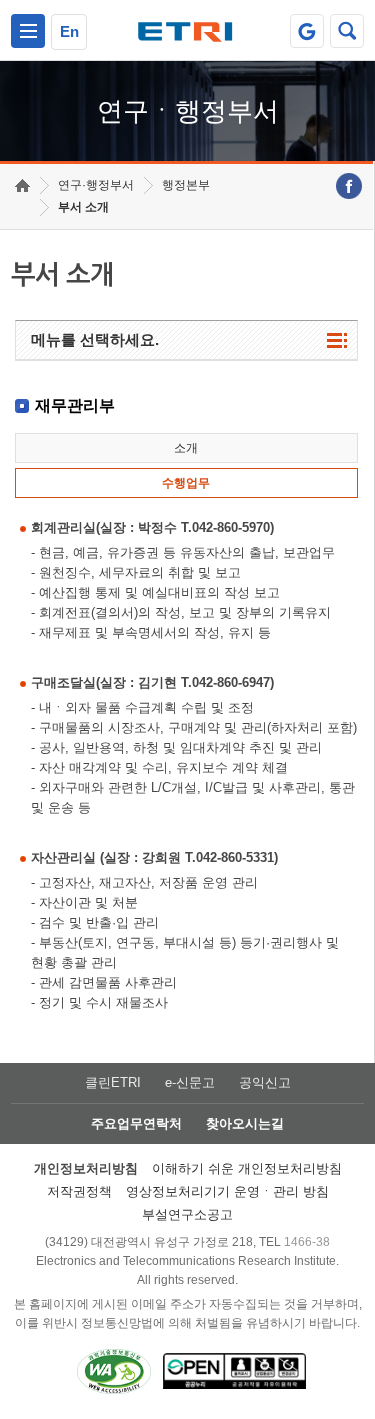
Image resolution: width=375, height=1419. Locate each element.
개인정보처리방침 (86, 1168)
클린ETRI (113, 1082)
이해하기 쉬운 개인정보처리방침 (247, 1168)
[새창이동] (307, 31)
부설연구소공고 (187, 1214)
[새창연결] (349, 186)
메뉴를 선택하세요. (95, 339)
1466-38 (307, 1242)
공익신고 (265, 1082)
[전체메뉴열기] (28, 31)
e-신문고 (190, 1082)
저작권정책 (79, 1191)
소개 (186, 448)
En (69, 31)
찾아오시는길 (245, 1123)
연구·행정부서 (96, 185)
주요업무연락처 (136, 1123)
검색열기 (347, 31)
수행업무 (186, 483)
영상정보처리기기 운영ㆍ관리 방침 (227, 1191)
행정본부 (186, 185)
